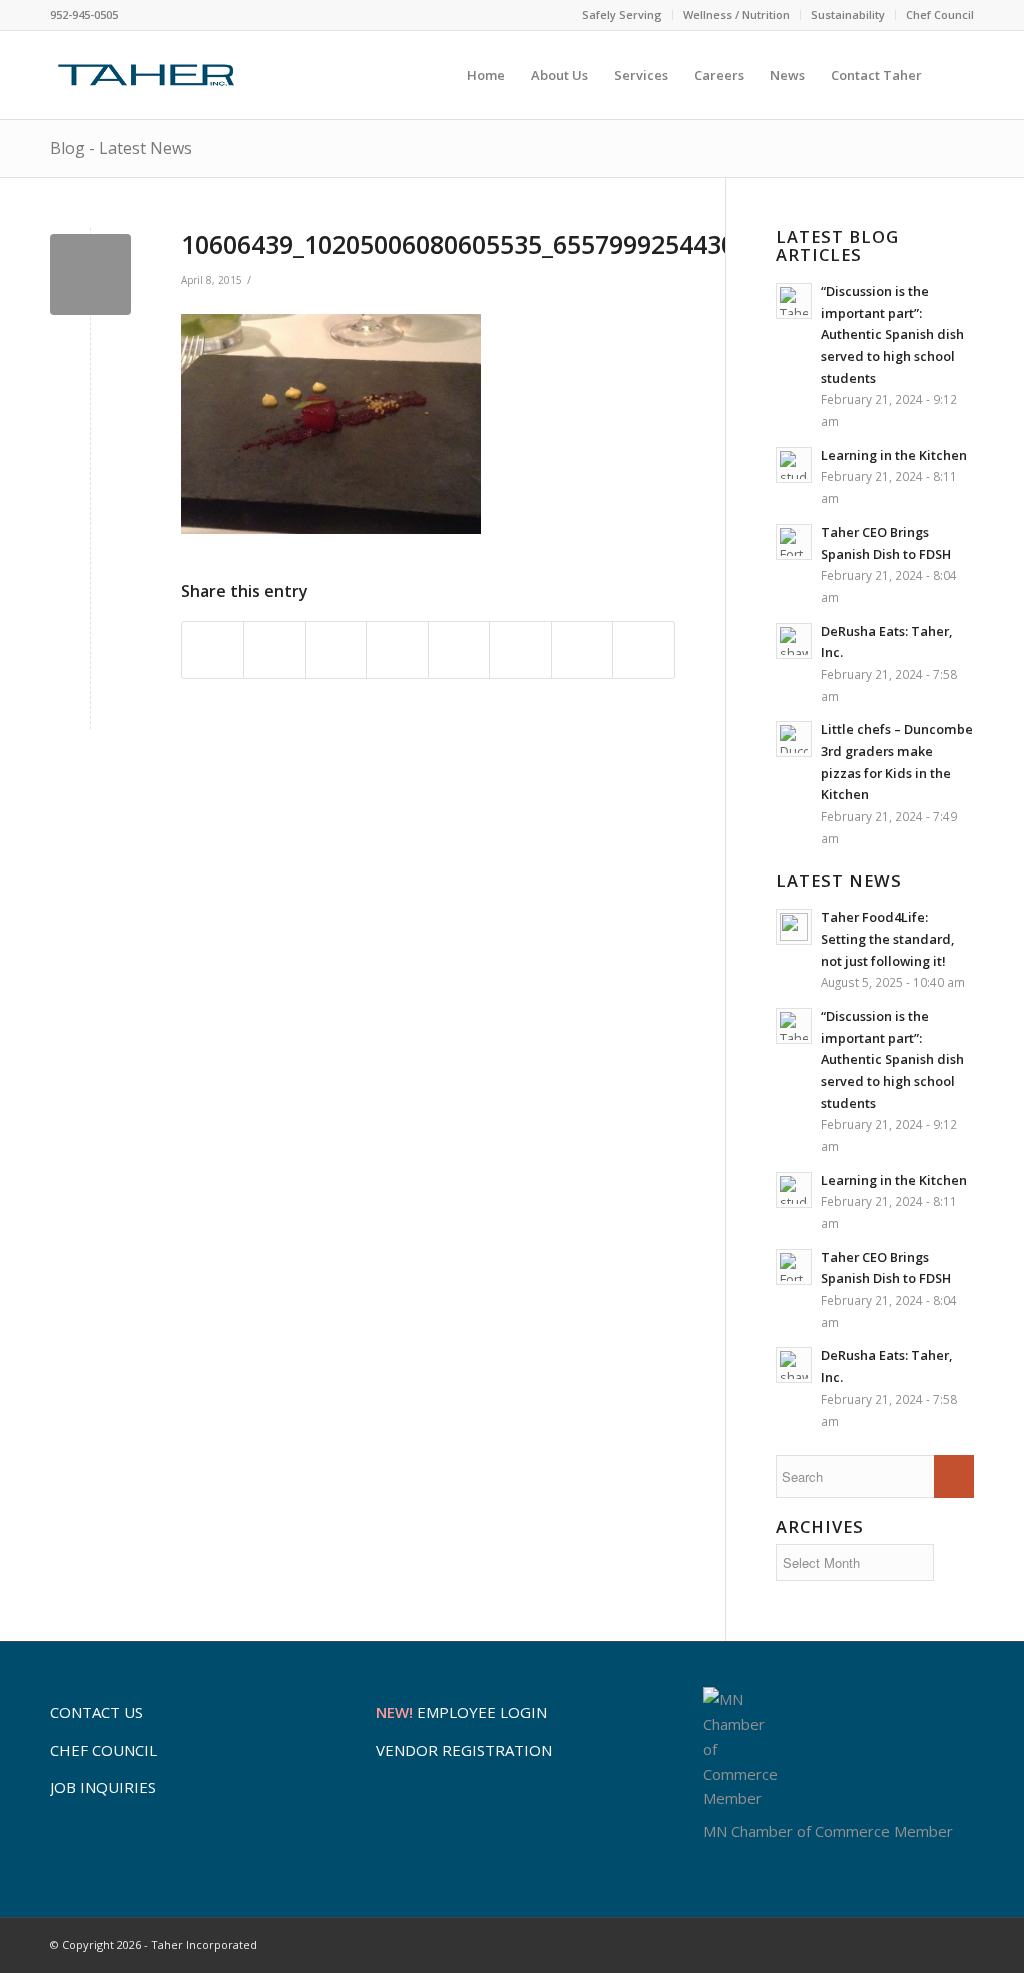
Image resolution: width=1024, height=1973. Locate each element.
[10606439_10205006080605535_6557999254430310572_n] (90, 274)
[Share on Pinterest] (397, 650)
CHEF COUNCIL (103, 1750)
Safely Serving (622, 14)
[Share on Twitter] (274, 650)
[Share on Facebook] (212, 650)
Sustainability (848, 14)
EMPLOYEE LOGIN (461, 1712)
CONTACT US (96, 1712)
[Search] (954, 75)
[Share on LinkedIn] (459, 650)
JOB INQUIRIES (103, 1787)
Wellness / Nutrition (736, 14)
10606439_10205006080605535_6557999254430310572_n (513, 244)
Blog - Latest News (121, 148)
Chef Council (940, 14)
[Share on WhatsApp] (336, 650)
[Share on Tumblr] (520, 650)
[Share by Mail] (643, 650)
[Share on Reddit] (582, 650)
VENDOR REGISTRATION (464, 1750)
